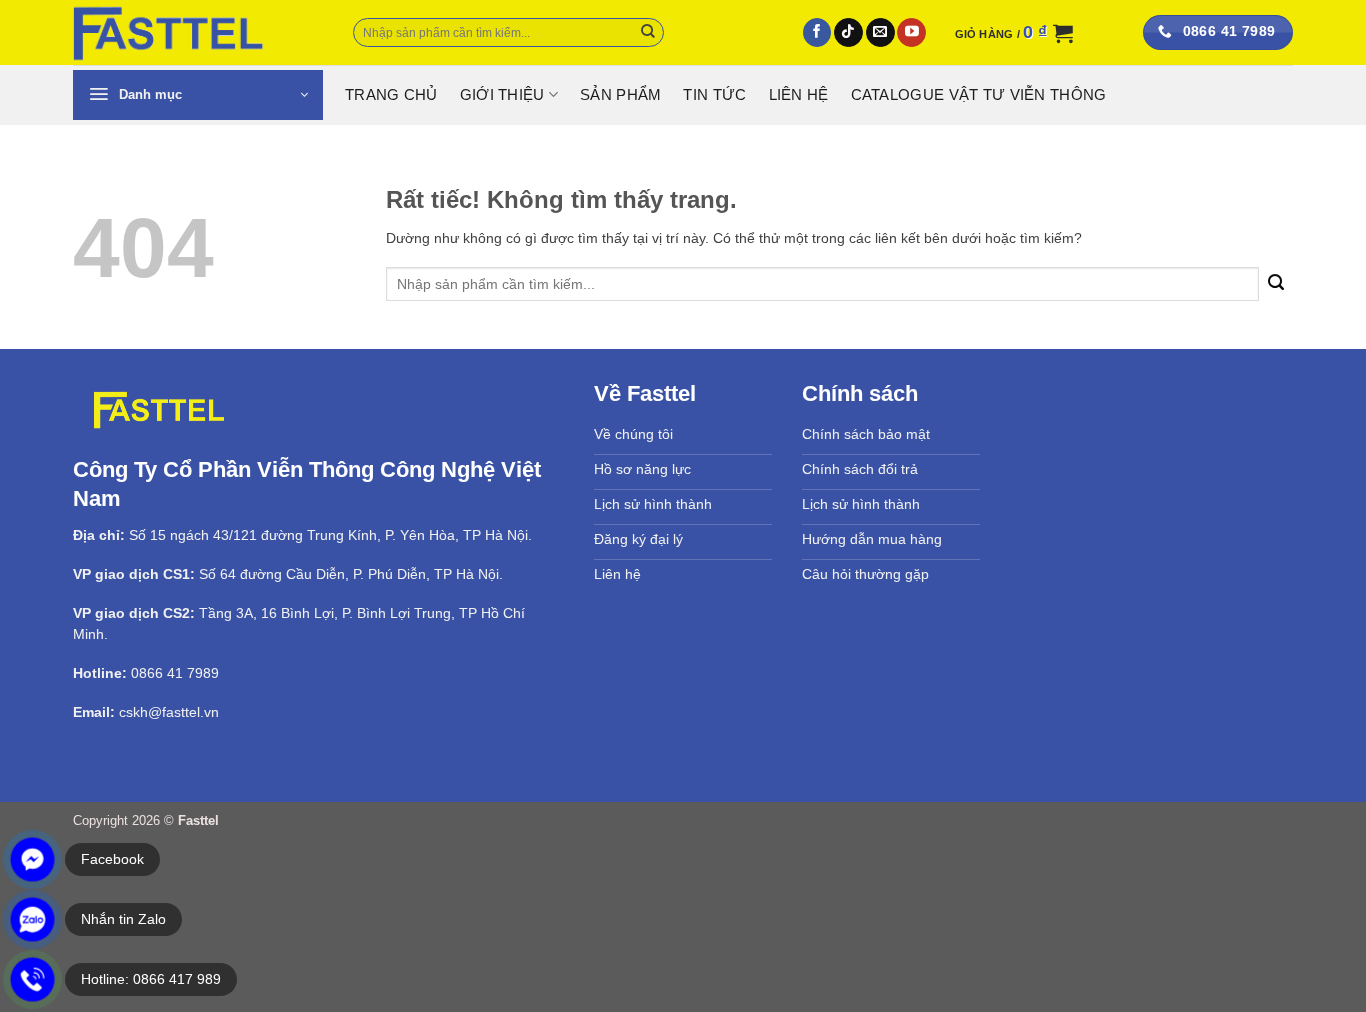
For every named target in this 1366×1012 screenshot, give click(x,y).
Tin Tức (714, 95)
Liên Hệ (799, 95)
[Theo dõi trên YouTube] (911, 33)
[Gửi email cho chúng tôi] (880, 33)
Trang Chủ (391, 95)
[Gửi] (648, 32)
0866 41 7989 (175, 673)
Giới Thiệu (502, 95)
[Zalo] (32, 919)
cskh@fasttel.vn (169, 712)
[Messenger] (32, 859)
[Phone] (32, 979)
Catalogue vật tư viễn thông (979, 95)
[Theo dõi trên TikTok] (848, 33)
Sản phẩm (620, 95)
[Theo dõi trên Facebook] (817, 33)
